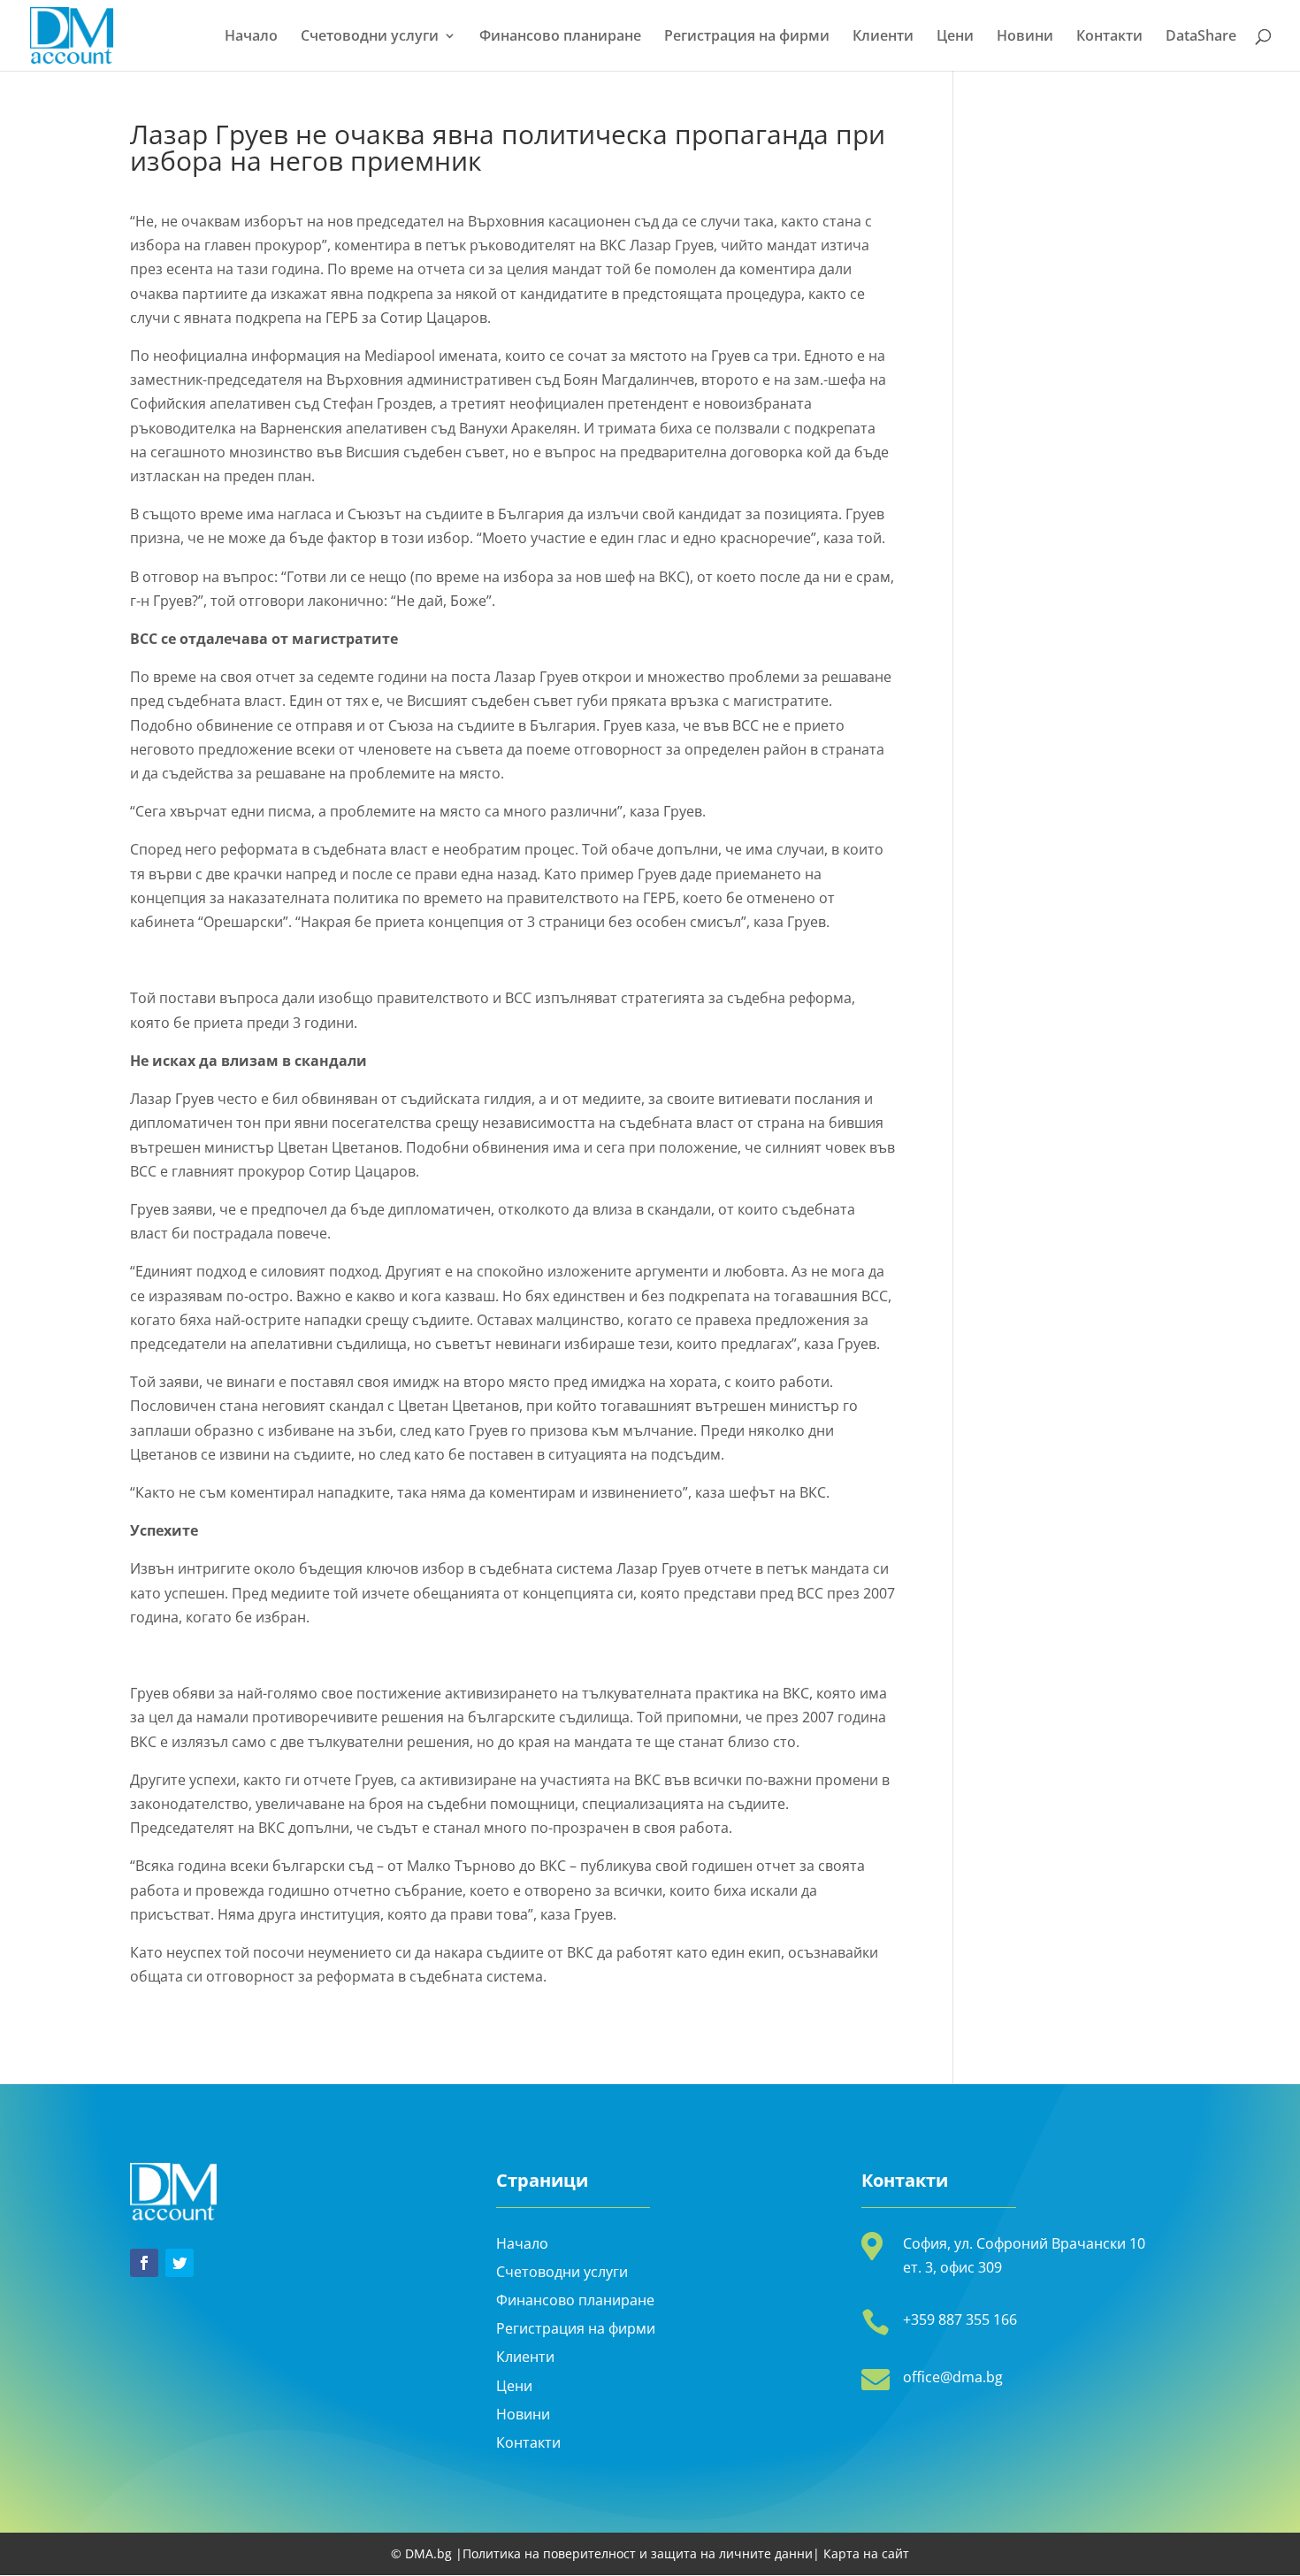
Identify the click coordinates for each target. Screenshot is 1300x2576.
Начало (251, 37)
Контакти (1109, 37)
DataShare (1201, 37)
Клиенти (883, 37)
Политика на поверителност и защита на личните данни (638, 2553)
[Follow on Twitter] (180, 2263)
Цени (955, 37)
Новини (1025, 37)
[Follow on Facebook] (144, 2263)
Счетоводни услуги (370, 37)
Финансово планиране (560, 37)
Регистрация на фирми (747, 37)
